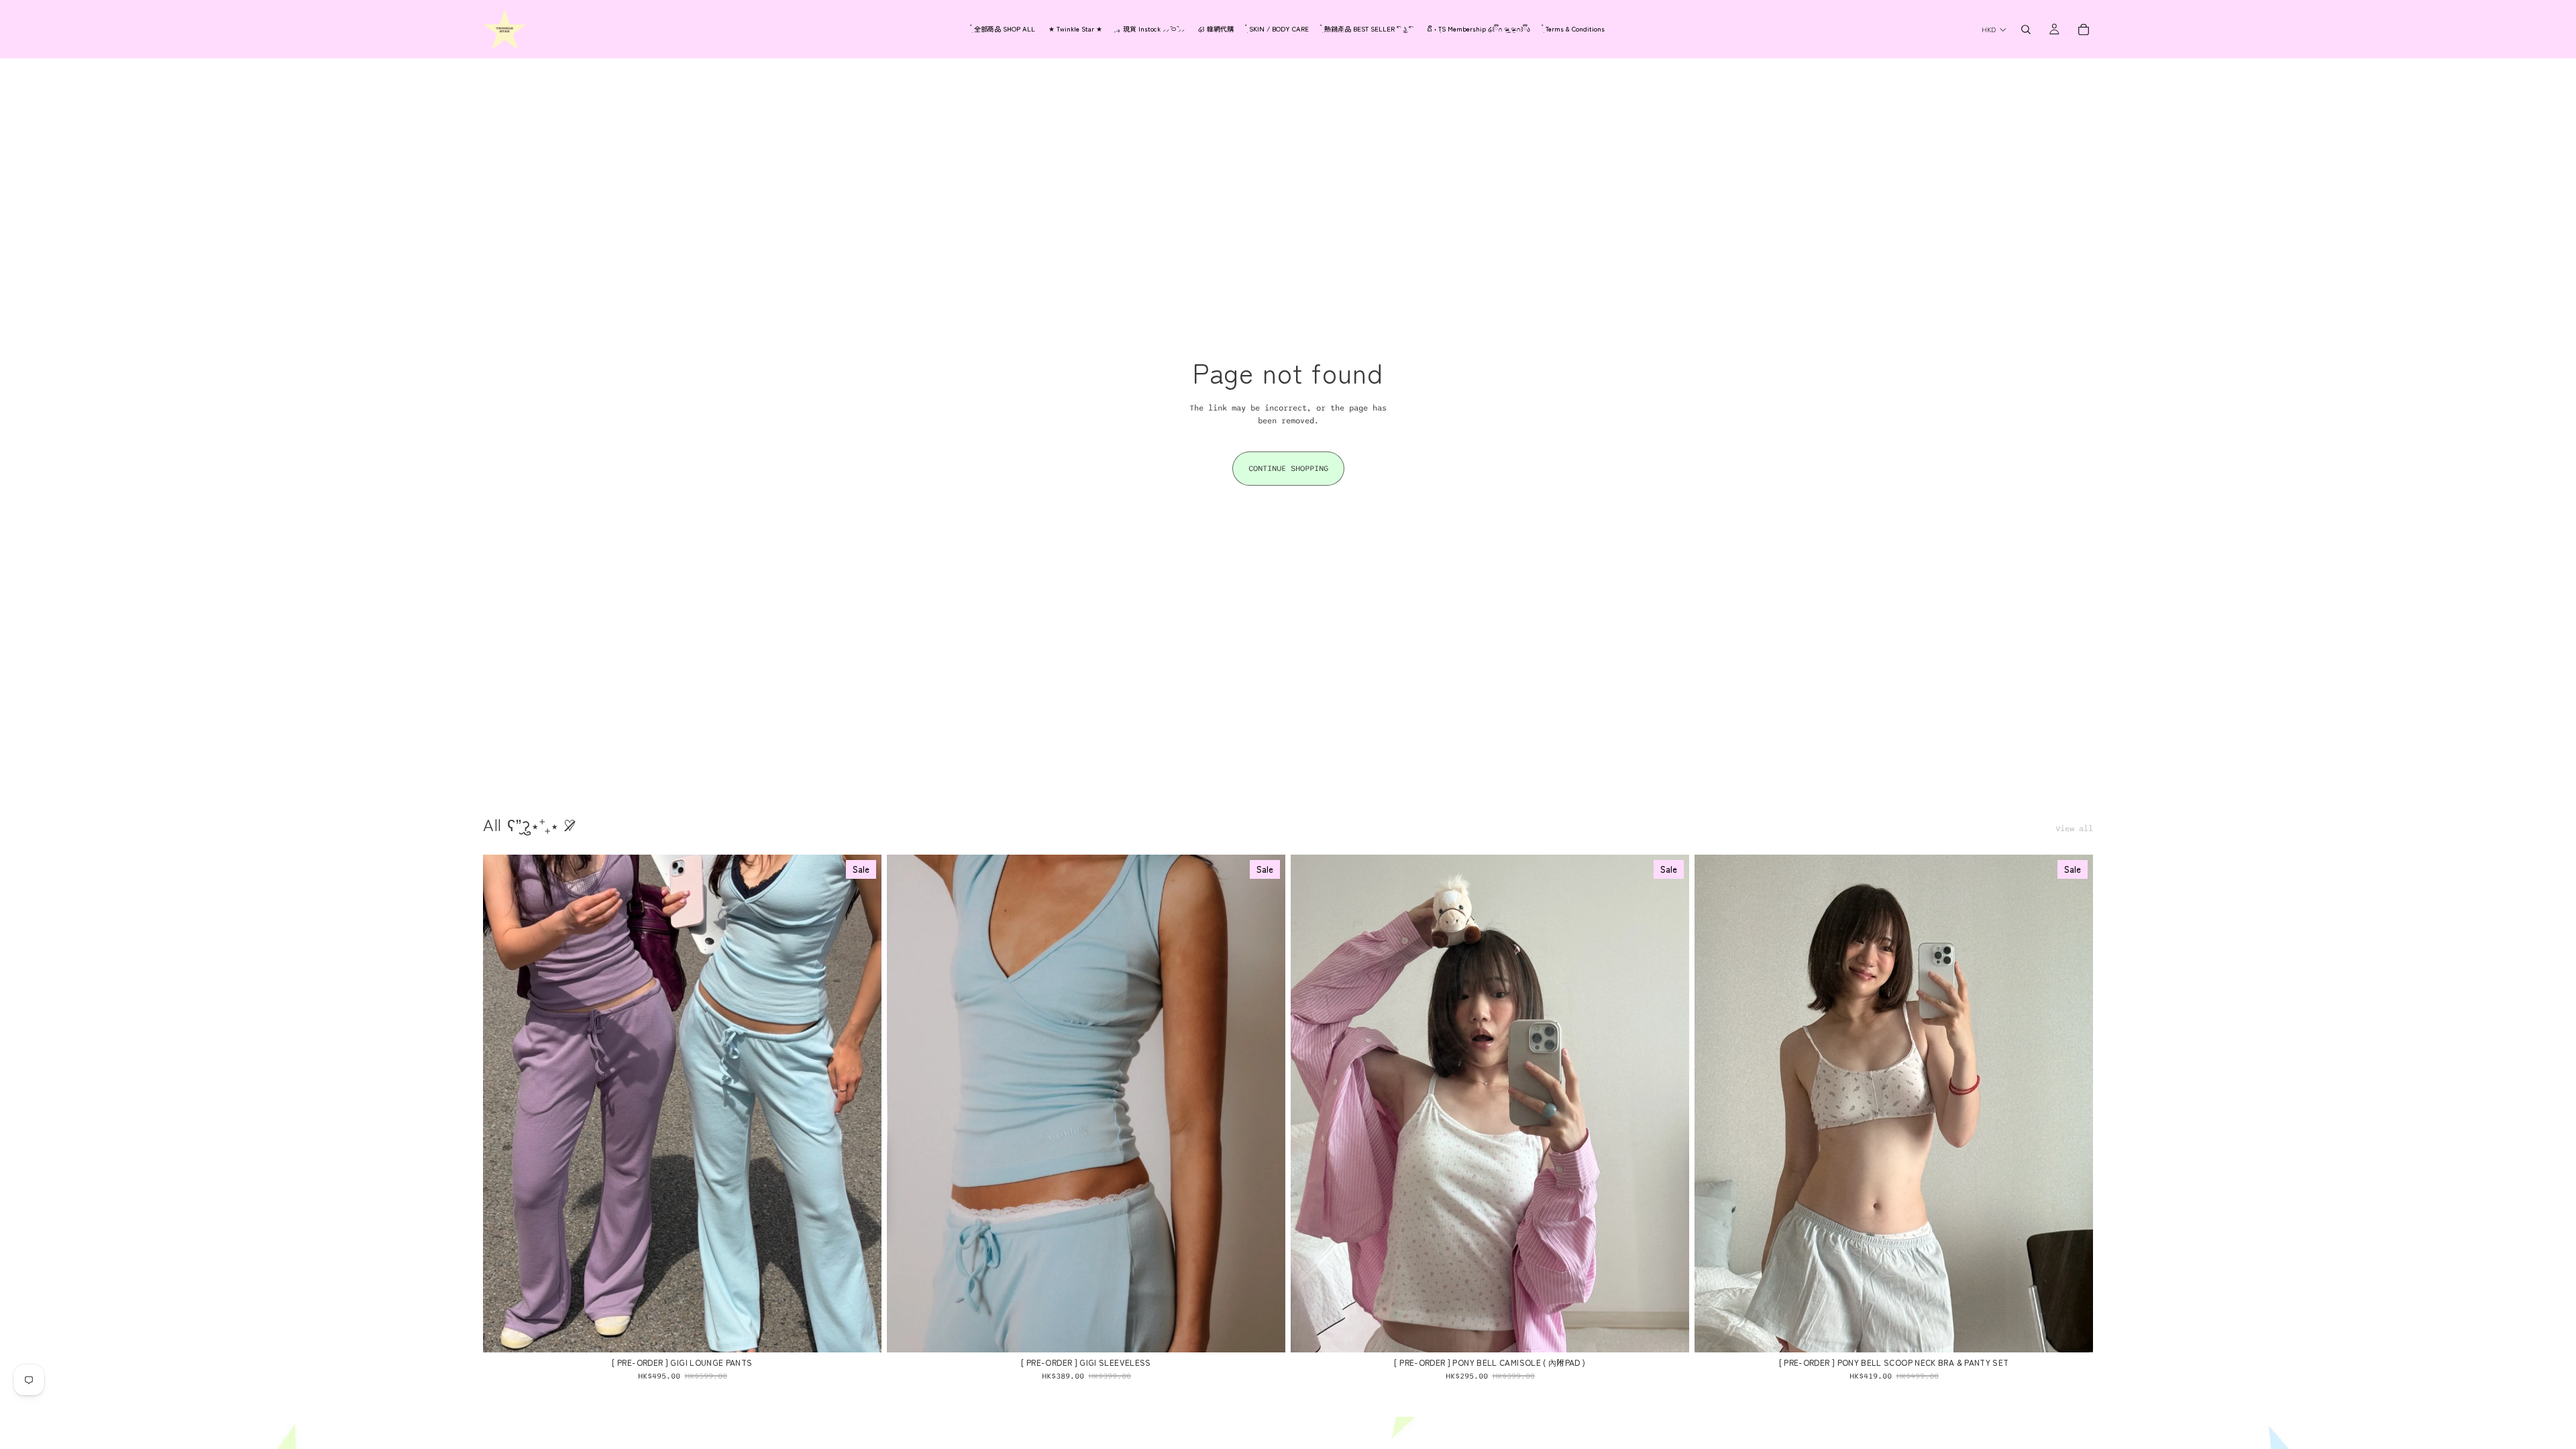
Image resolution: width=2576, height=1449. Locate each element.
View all (2074, 828)
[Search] (2026, 30)
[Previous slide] (503, 1104)
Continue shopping (1288, 468)
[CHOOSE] (861, 1332)
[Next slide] (861, 1104)
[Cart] (2084, 30)
